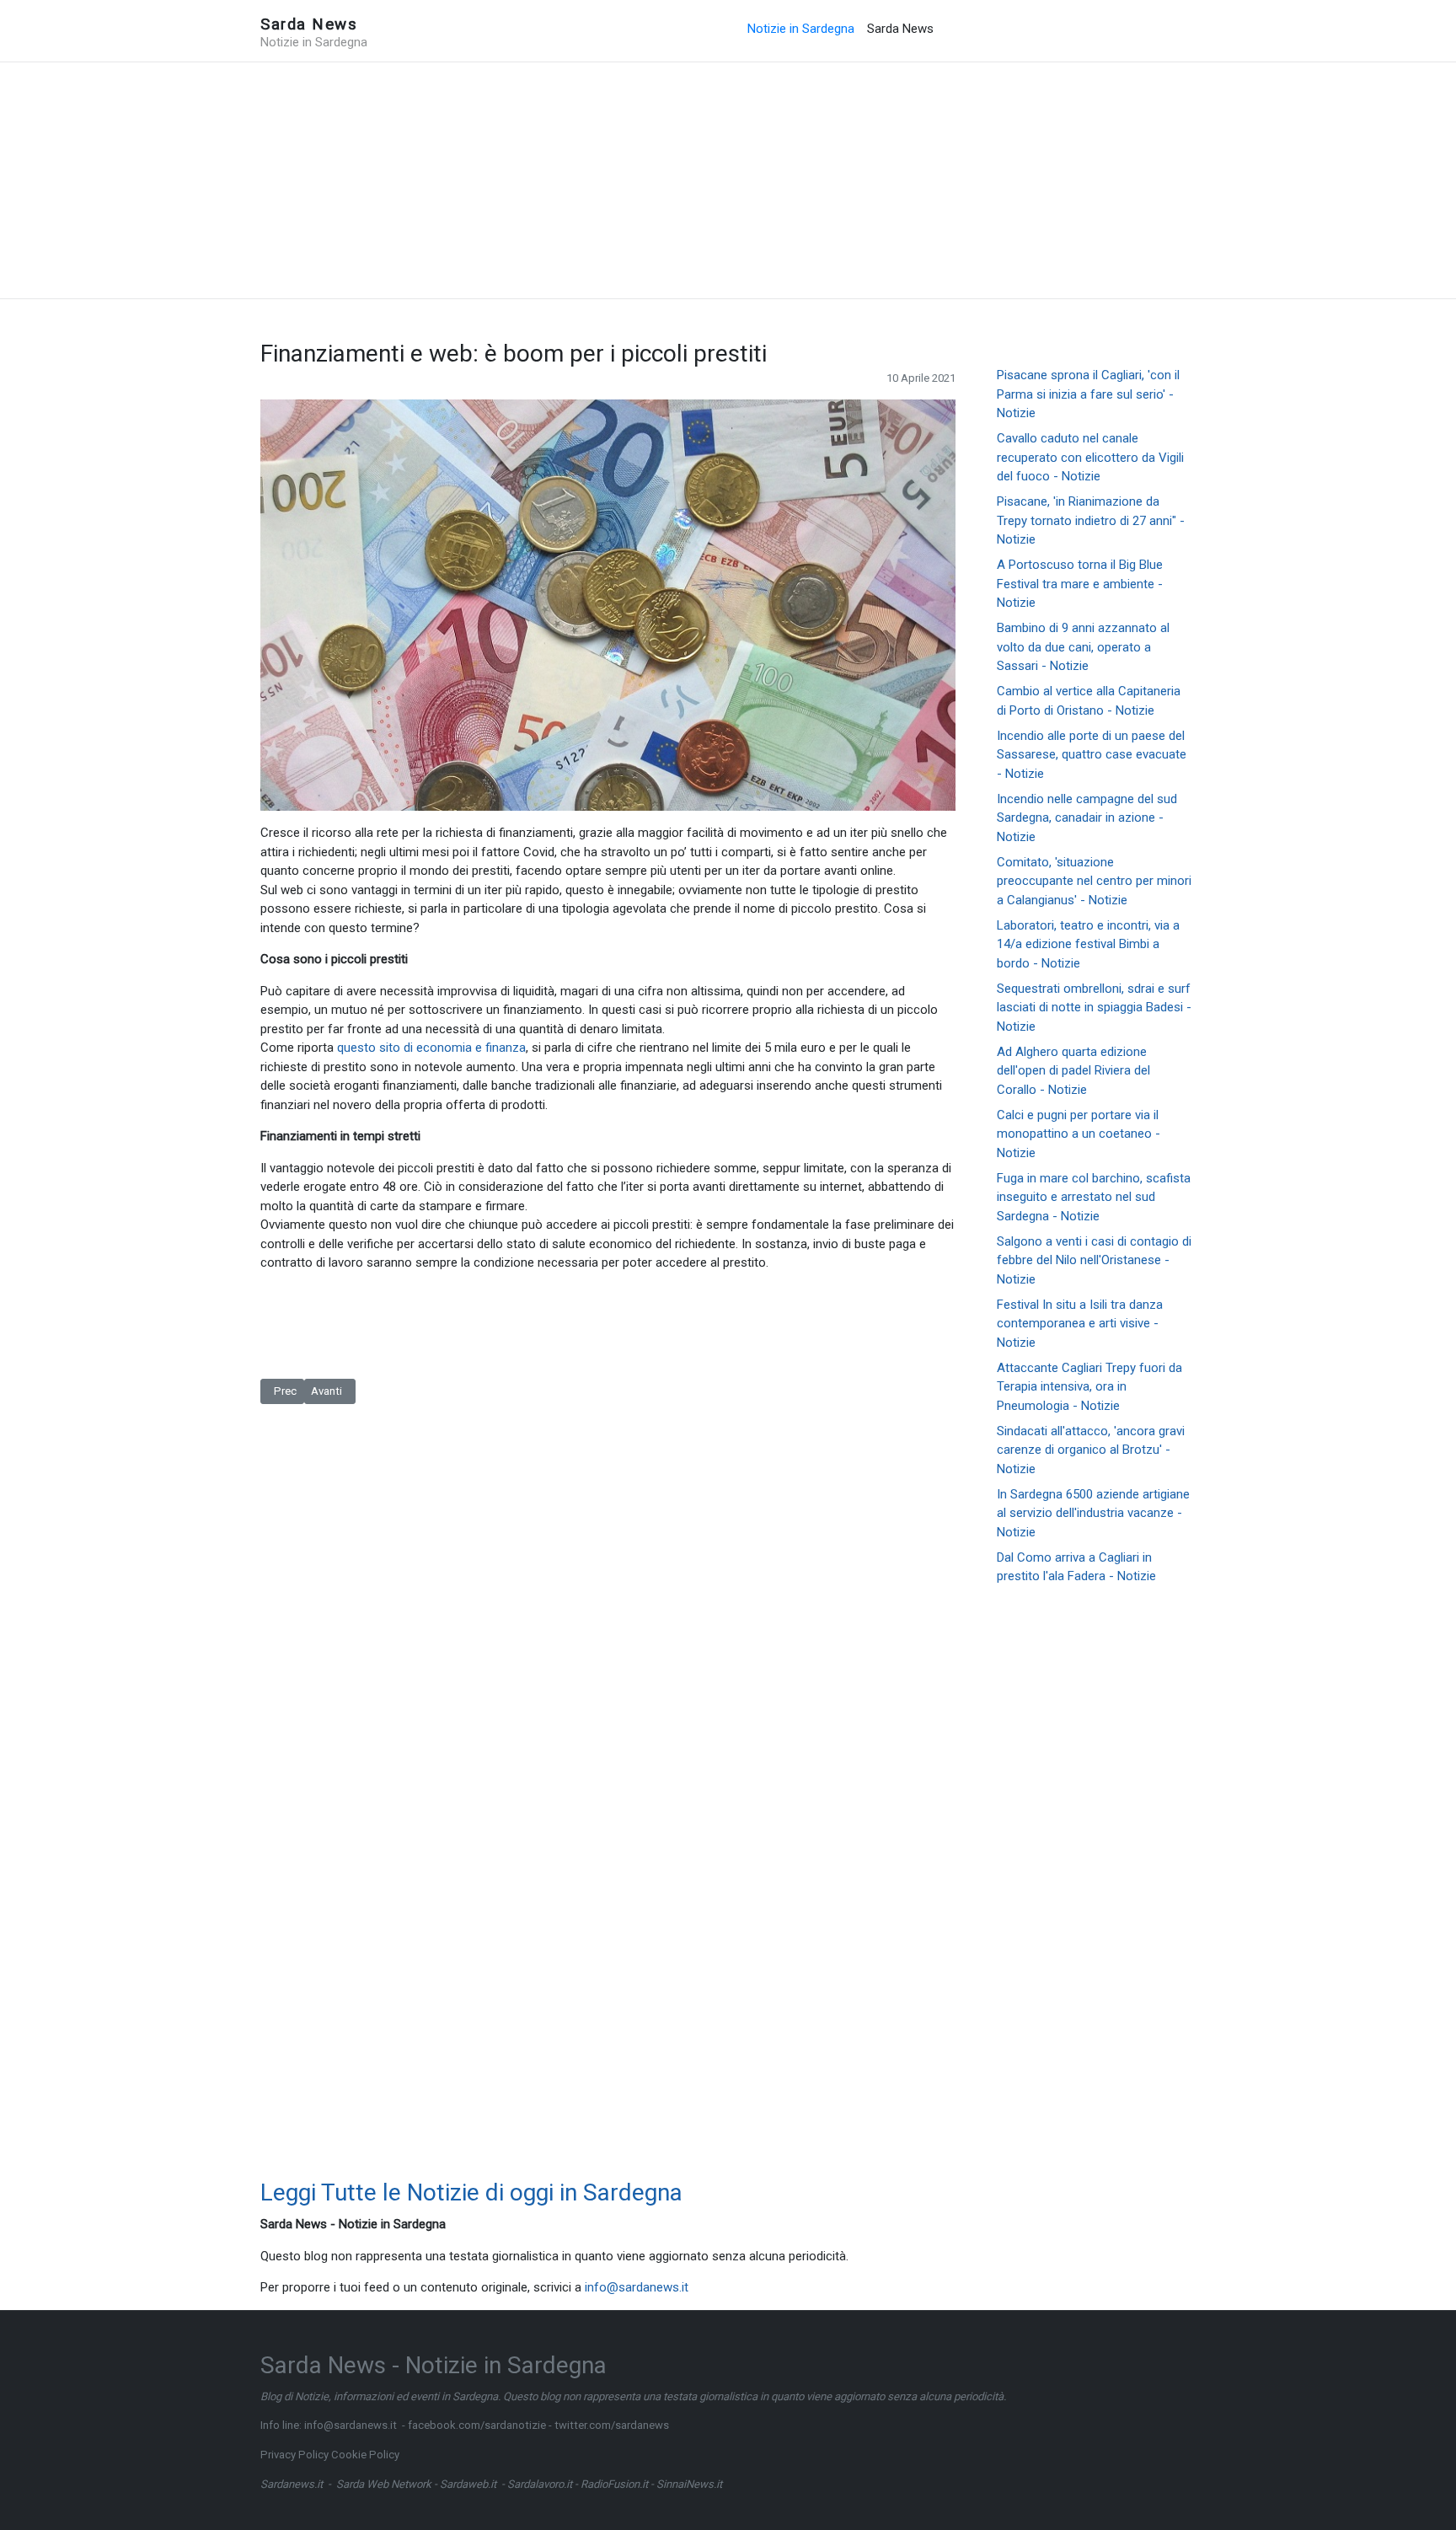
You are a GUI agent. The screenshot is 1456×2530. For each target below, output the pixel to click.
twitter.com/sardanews (612, 2425)
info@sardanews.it (637, 2287)
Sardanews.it (292, 2484)
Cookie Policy (365, 2455)
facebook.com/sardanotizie (477, 2425)
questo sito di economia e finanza (431, 1048)
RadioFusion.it (614, 2484)
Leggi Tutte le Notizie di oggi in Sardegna (471, 2192)
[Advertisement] (728, 180)
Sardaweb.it (468, 2484)
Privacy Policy (294, 2455)
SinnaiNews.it (689, 2484)
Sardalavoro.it (540, 2484)
